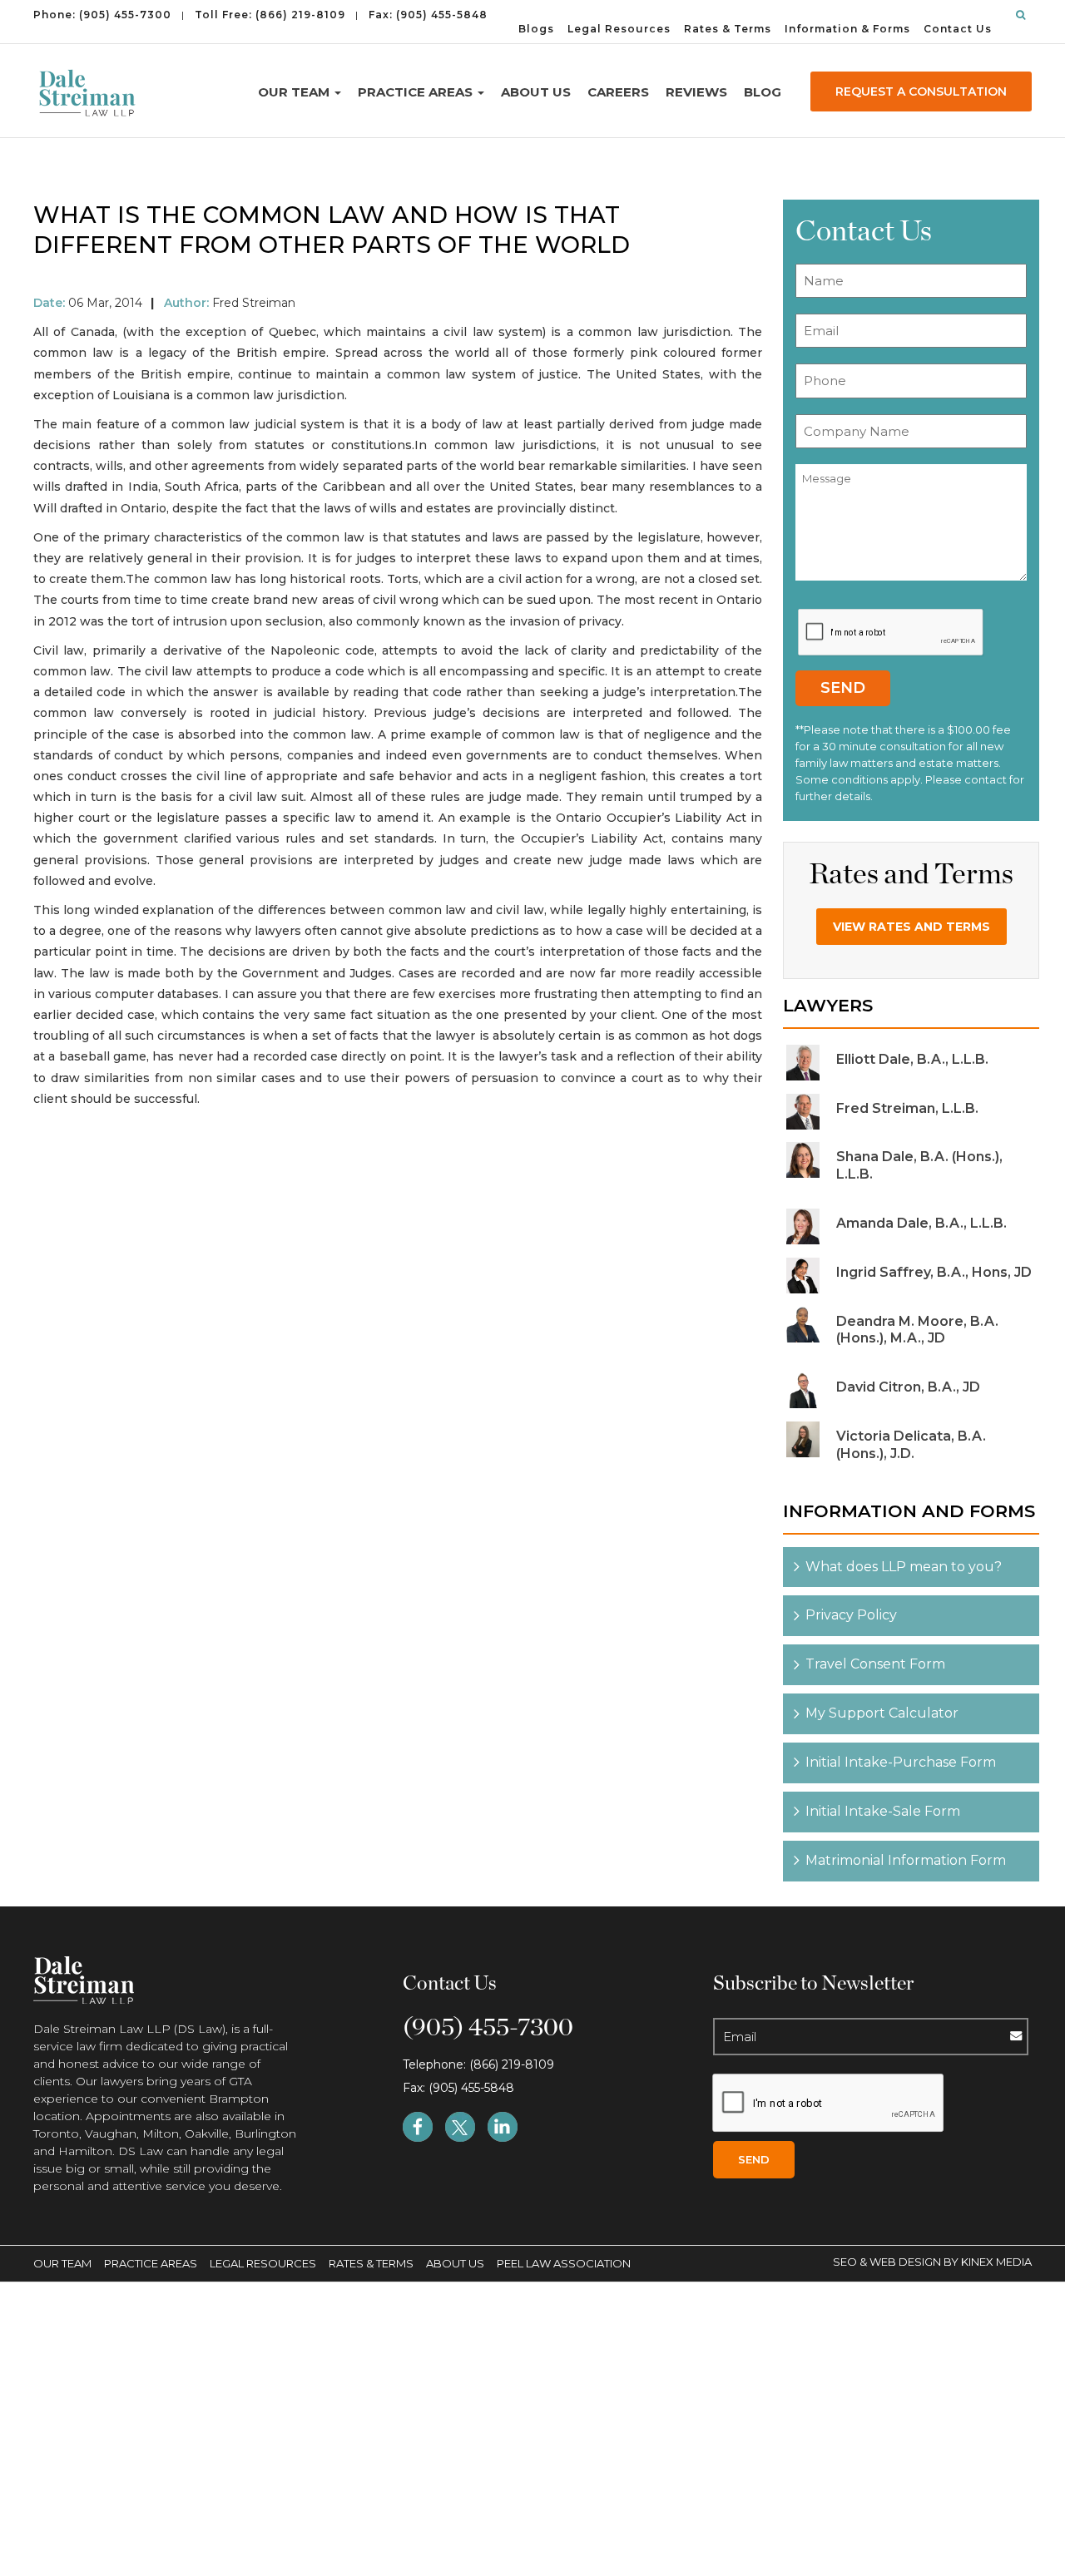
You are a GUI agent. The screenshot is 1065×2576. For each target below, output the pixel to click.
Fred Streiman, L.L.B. (907, 1108)
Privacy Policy (851, 1615)
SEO (846, 2262)
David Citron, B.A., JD (908, 1387)
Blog (763, 92)
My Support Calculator (882, 1713)
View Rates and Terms (911, 927)
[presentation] (891, 633)
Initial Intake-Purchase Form (901, 1762)
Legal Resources (619, 29)
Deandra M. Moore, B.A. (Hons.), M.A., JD (917, 1330)
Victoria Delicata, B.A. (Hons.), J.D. (911, 1445)
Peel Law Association (564, 2263)
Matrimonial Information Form (906, 1860)
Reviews (696, 92)
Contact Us (958, 29)
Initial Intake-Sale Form (883, 1811)
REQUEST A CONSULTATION (921, 91)
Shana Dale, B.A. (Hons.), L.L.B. (919, 1165)
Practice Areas (417, 92)
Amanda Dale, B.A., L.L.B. (921, 1223)
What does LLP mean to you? (904, 1567)
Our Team (295, 92)
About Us (536, 92)
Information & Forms (847, 29)
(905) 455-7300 (125, 15)
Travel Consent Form (875, 1664)
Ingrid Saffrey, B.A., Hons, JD (934, 1272)
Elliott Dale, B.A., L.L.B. (912, 1059)
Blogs (536, 29)
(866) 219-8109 (300, 15)
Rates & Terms (728, 29)
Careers (618, 92)
